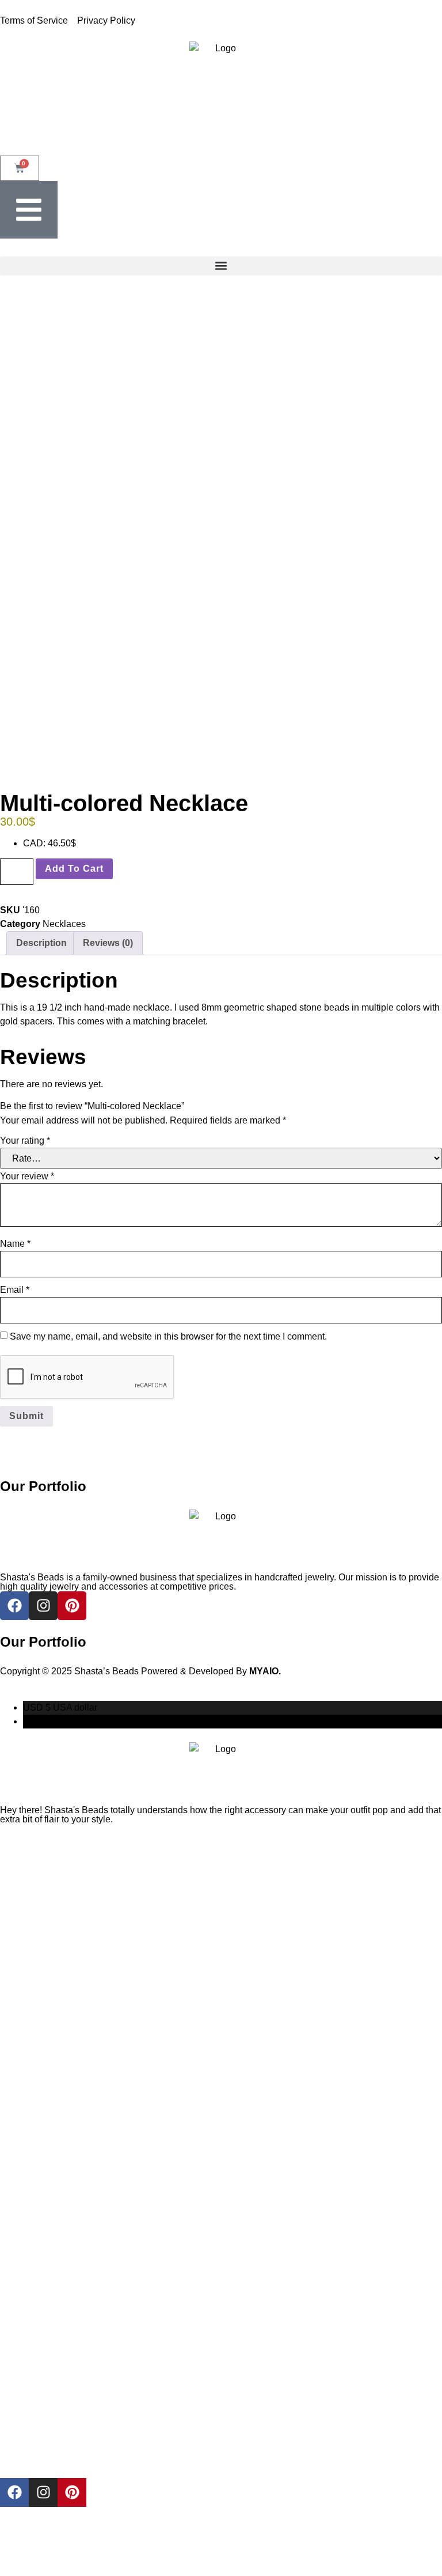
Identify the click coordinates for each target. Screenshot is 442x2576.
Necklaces (64, 924)
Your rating (25, 1141)
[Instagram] (43, 2492)
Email (15, 1290)
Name (15, 1244)
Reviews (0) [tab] (108, 943)
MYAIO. (265, 1671)
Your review (27, 1176)
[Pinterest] (72, 2492)
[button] (221, 266)
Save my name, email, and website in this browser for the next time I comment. (168, 1336)
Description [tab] (41, 943)
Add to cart (74, 869)
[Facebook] (14, 2492)
